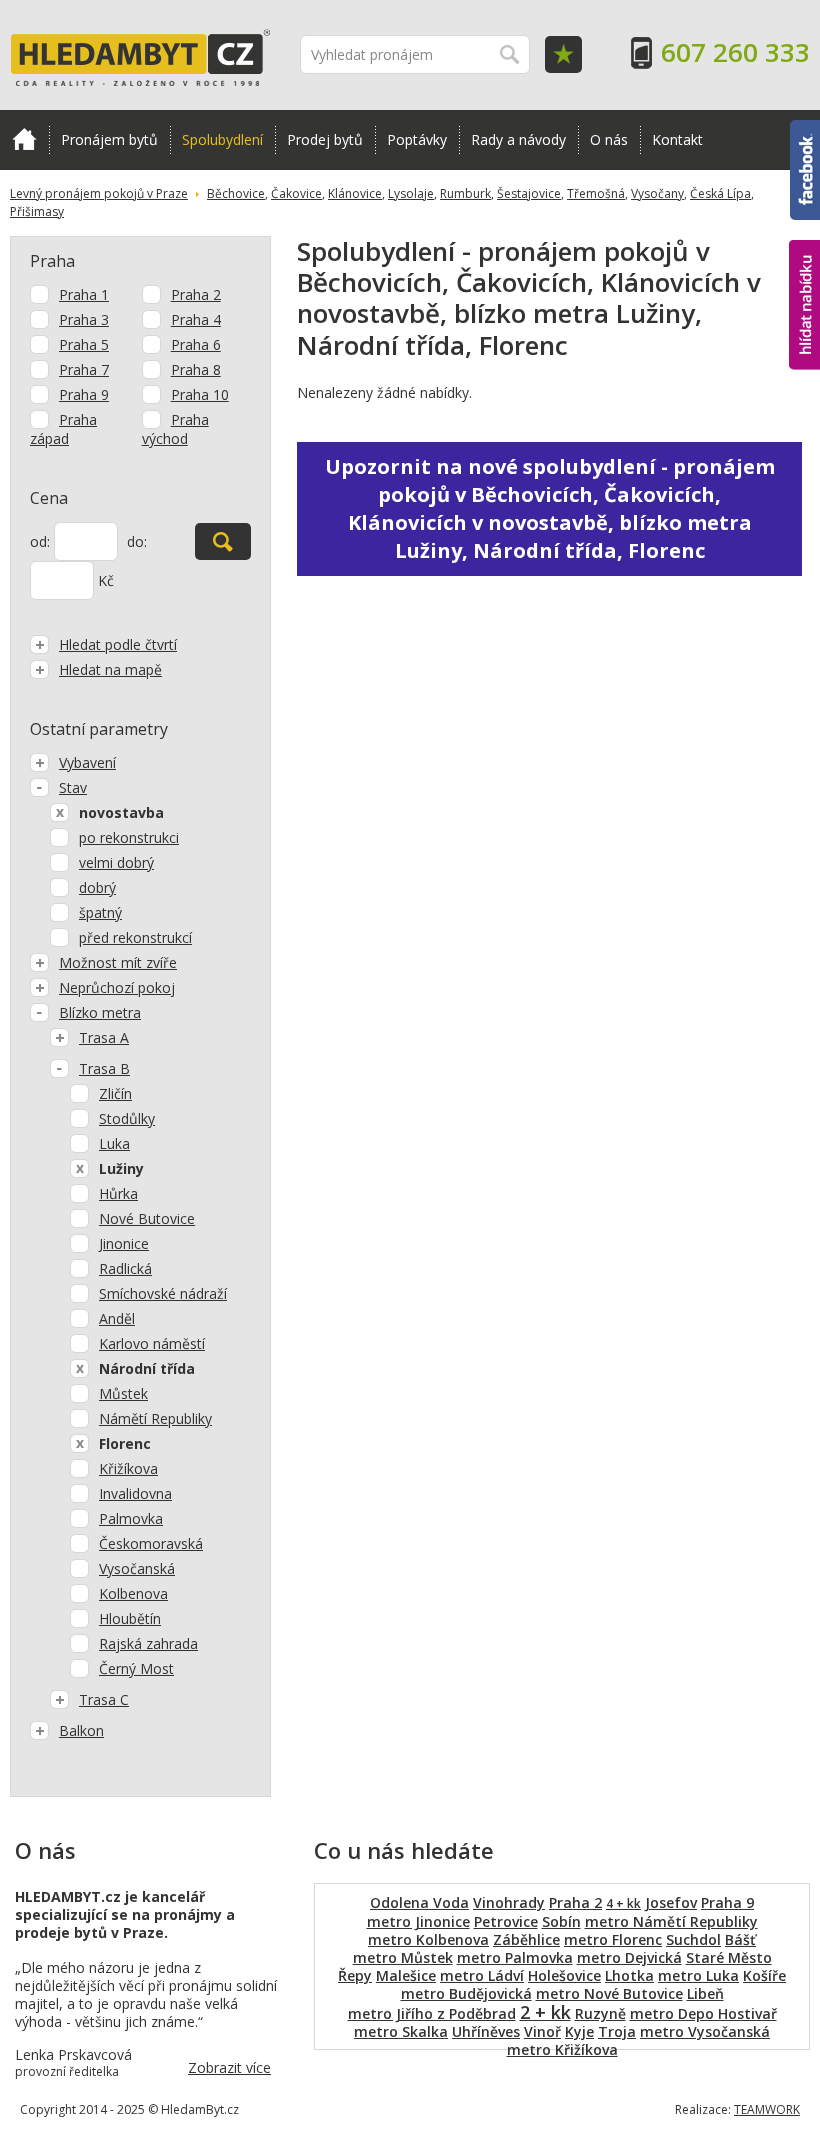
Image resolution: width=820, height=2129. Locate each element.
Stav (73, 787)
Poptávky (417, 139)
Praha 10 (200, 394)
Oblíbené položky (563, 54)
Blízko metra (100, 1012)
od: (40, 541)
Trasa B (104, 1068)
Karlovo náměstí (152, 1343)
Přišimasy (37, 211)
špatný (100, 912)
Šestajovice (529, 193)
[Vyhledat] (223, 541)
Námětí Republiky (155, 1418)
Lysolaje (411, 193)
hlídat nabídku (804, 267)
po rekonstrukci (129, 837)
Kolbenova (133, 1593)
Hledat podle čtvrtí (118, 644)
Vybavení (87, 762)
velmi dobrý (116, 862)
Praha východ (175, 429)
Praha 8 (196, 369)
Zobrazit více (229, 2067)
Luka (114, 1143)
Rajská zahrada (148, 1643)
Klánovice (355, 193)
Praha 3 (84, 319)
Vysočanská (137, 1568)
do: (137, 541)
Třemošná (596, 193)
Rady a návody (518, 139)
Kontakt (677, 139)
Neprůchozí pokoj (117, 987)
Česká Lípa (720, 193)
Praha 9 (84, 394)
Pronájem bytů (109, 139)
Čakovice (296, 193)
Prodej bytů (325, 139)
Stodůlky (127, 1118)
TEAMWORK (767, 2109)
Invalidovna (135, 1493)
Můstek (123, 1393)
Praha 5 (84, 344)
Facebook (805, 129)
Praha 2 (196, 294)
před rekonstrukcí (135, 937)
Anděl (117, 1318)
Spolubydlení (222, 139)
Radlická (125, 1268)
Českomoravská (151, 1543)
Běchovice (236, 193)
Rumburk (465, 193)
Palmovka (131, 1518)
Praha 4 (196, 319)
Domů (24, 140)
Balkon (81, 1730)
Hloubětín (130, 1618)
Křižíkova (128, 1468)
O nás (609, 139)
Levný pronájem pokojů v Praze (99, 193)
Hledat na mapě (110, 669)
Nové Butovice (147, 1218)
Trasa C (104, 1699)
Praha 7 (84, 369)
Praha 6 (196, 344)
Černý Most (136, 1668)
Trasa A (104, 1037)
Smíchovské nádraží (163, 1293)
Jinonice (124, 1243)
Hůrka (118, 1193)
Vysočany (657, 193)
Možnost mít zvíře (118, 962)
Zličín (115, 1093)
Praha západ (63, 429)
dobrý (97, 887)
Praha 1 (84, 294)
